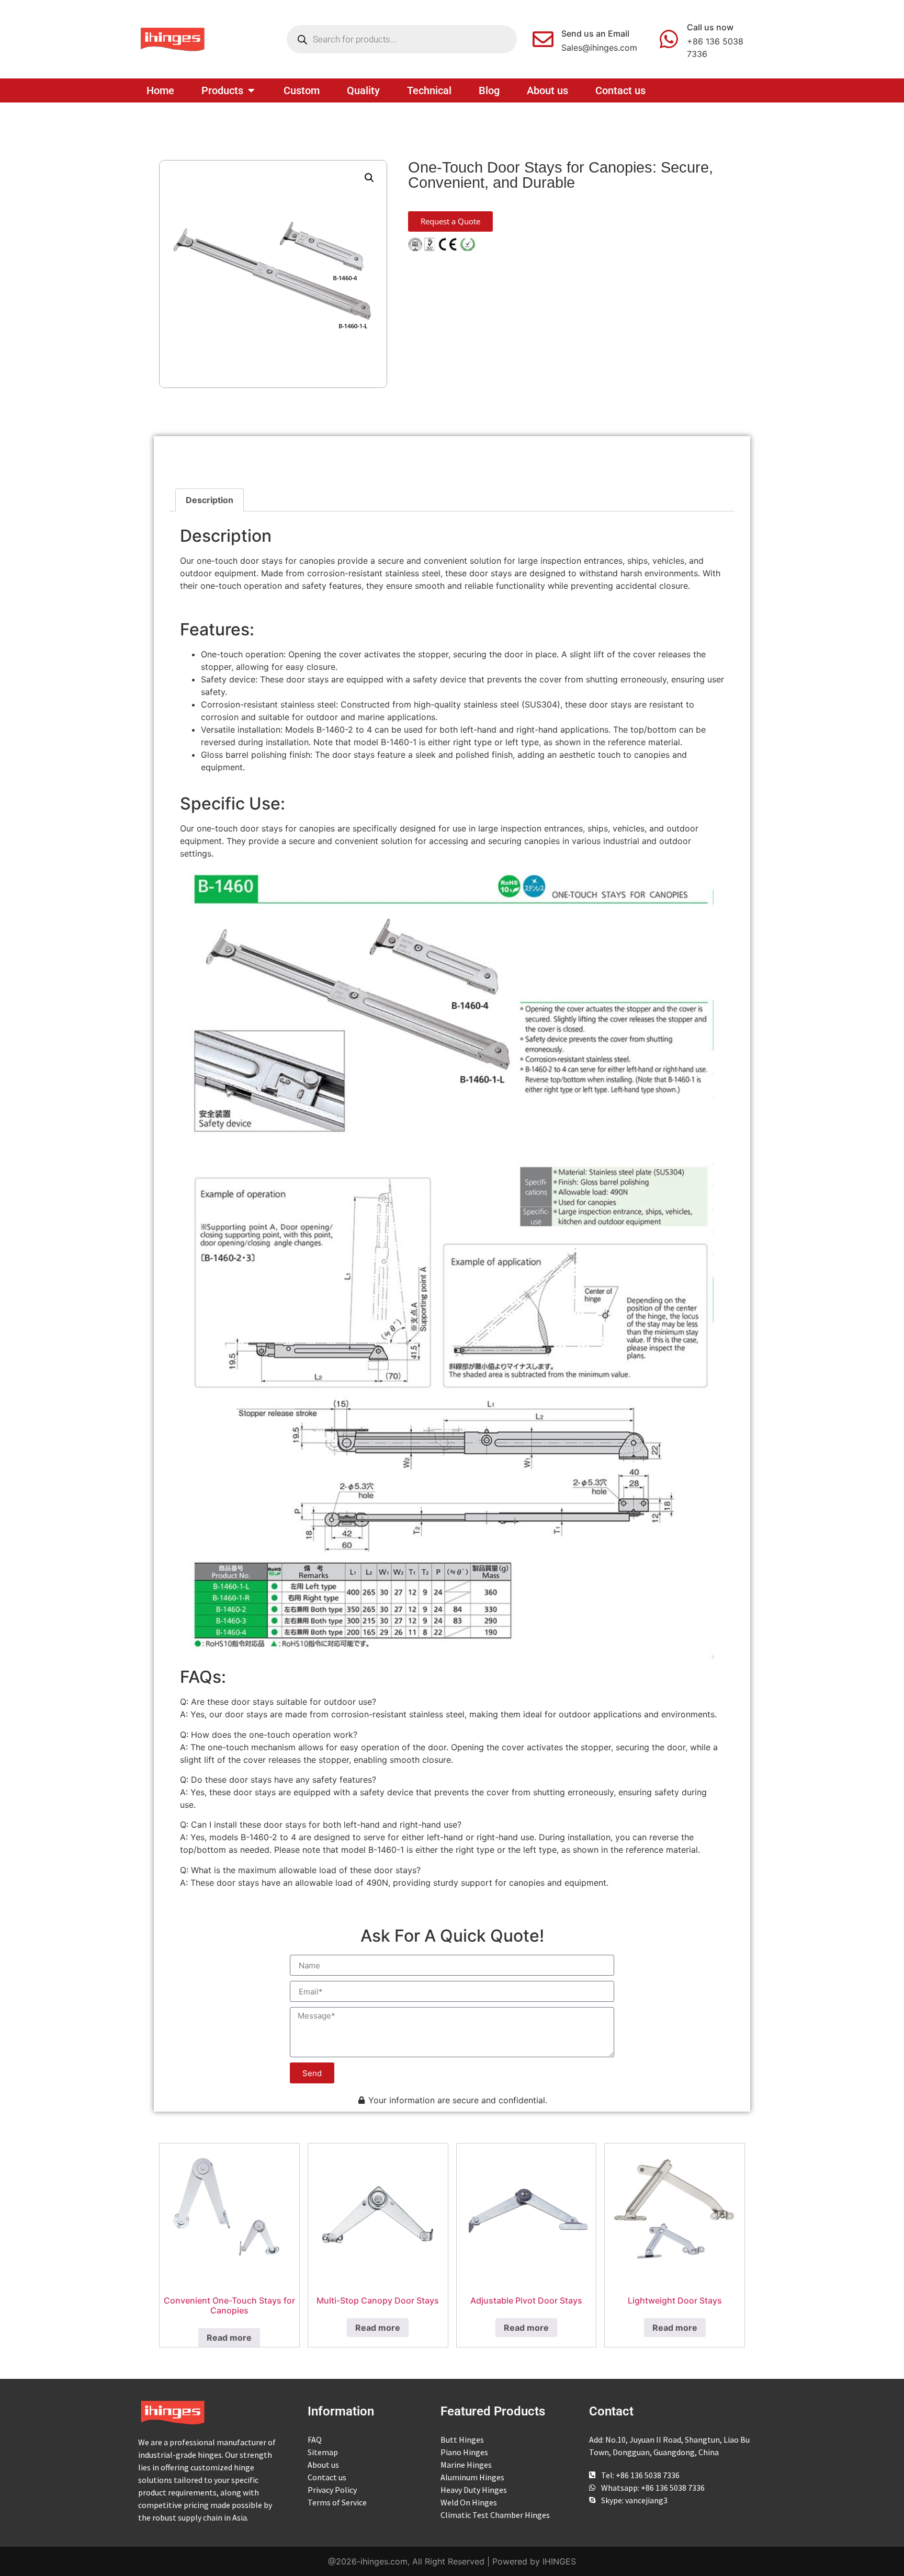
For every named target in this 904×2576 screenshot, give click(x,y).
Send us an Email (595, 33)
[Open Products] (251, 90)
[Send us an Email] (543, 39)
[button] (369, 178)
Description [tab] (210, 500)
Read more (229, 2338)
